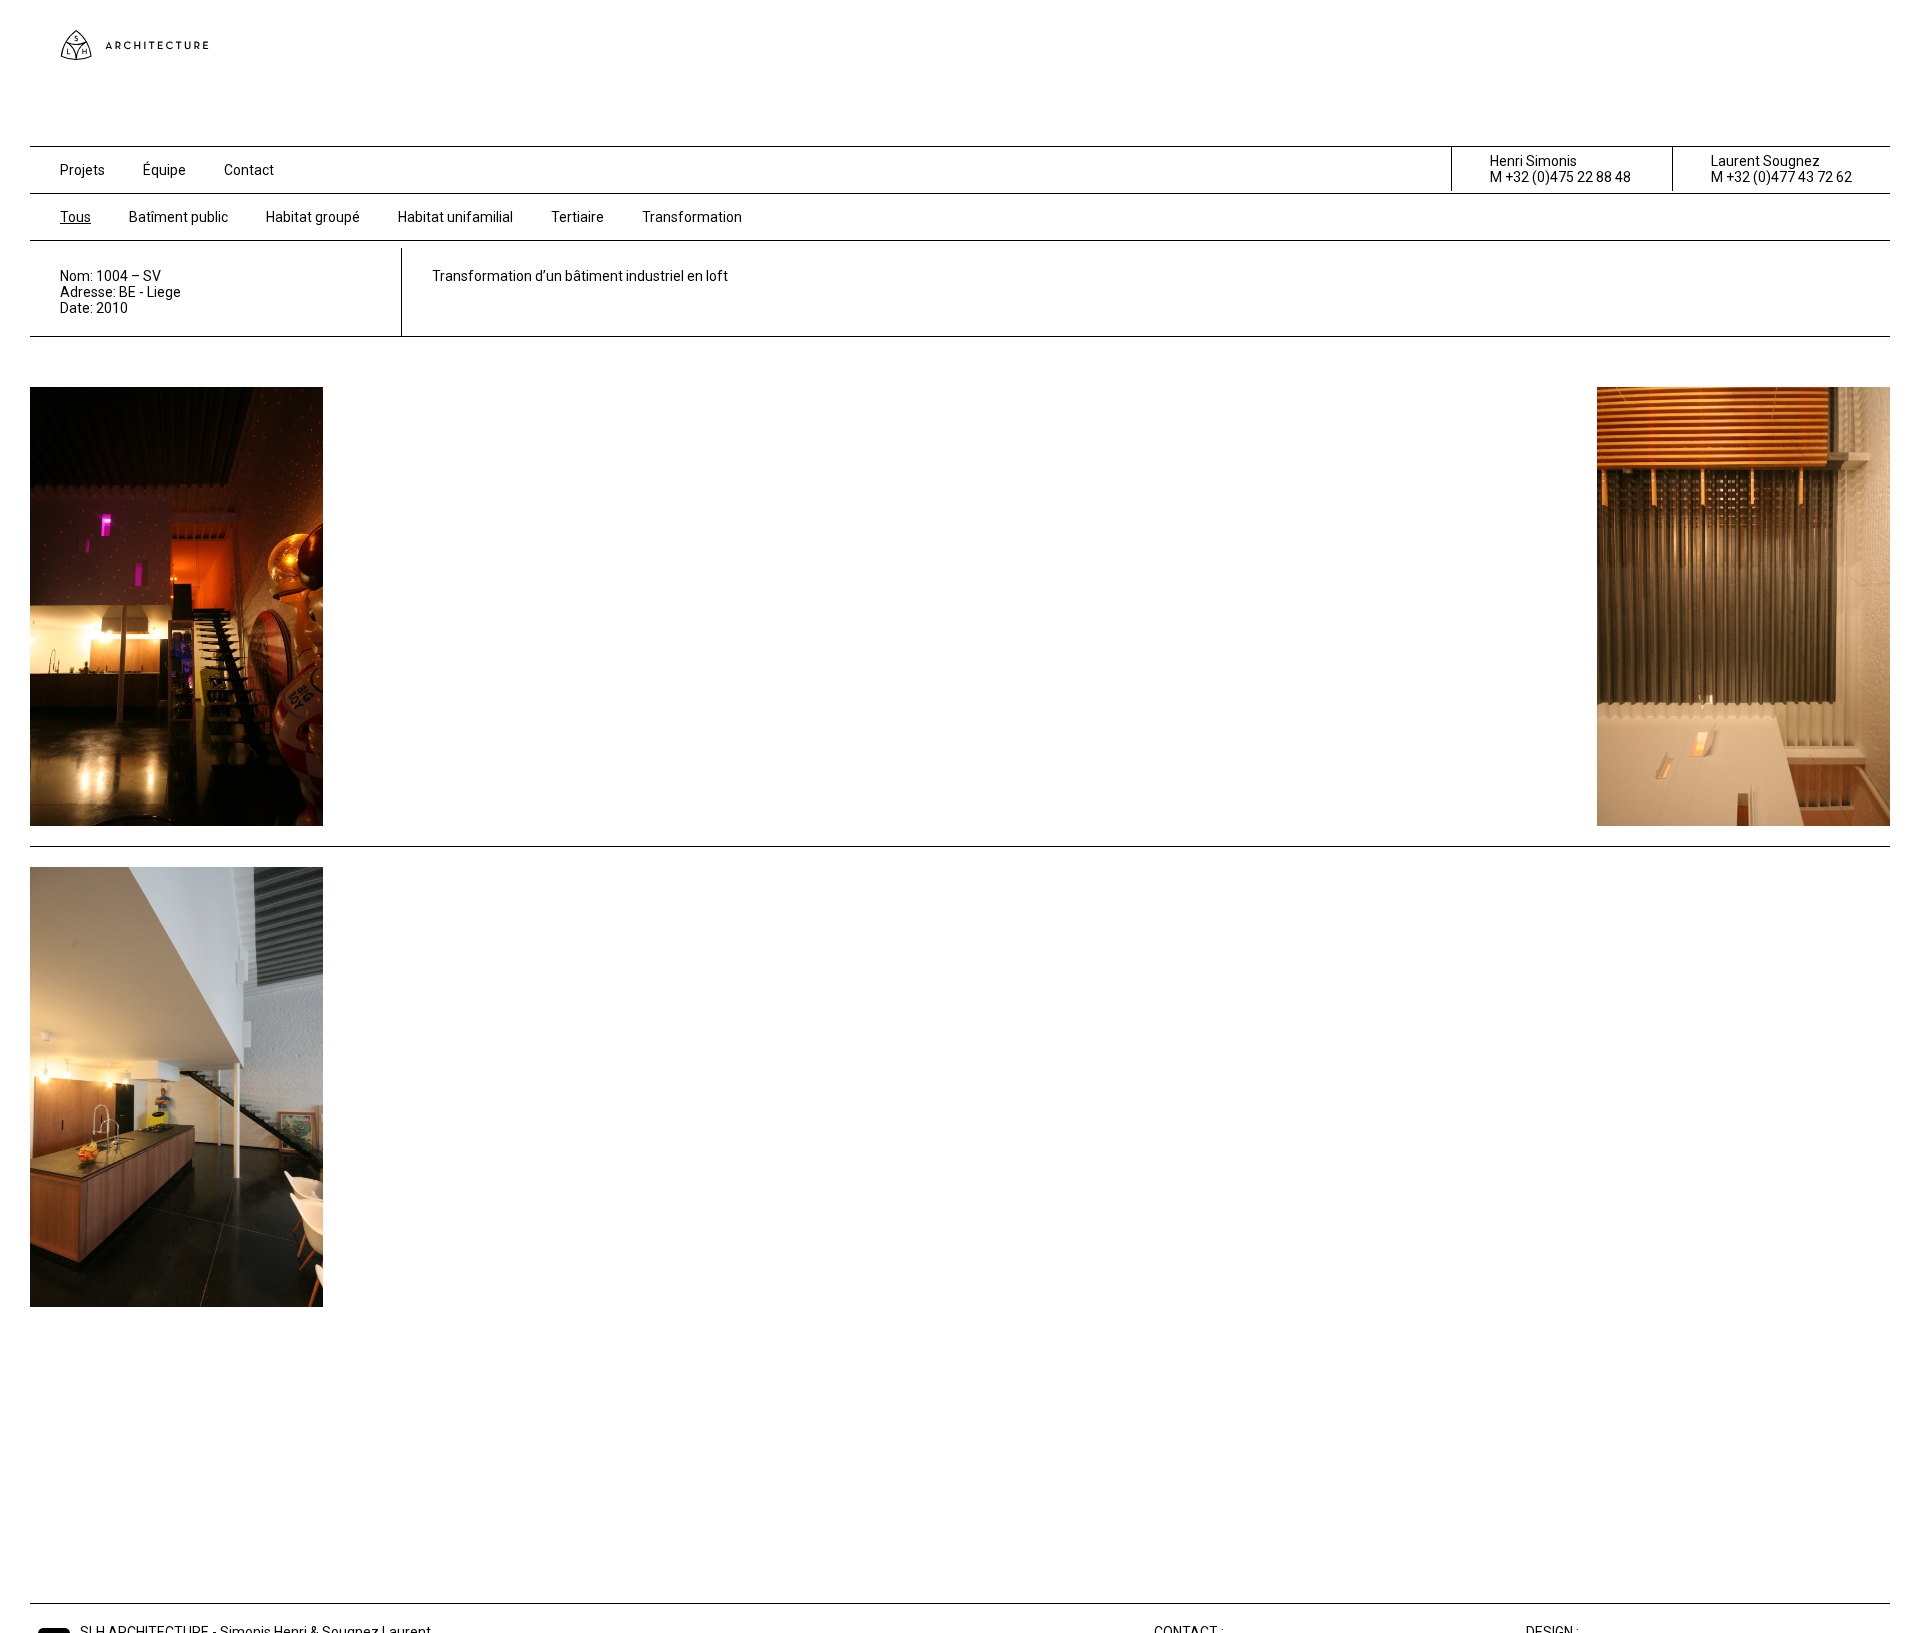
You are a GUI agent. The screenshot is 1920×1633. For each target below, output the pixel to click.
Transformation (692, 217)
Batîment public (178, 217)
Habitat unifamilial (455, 217)
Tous (75, 217)
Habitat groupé (313, 217)
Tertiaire (577, 217)
